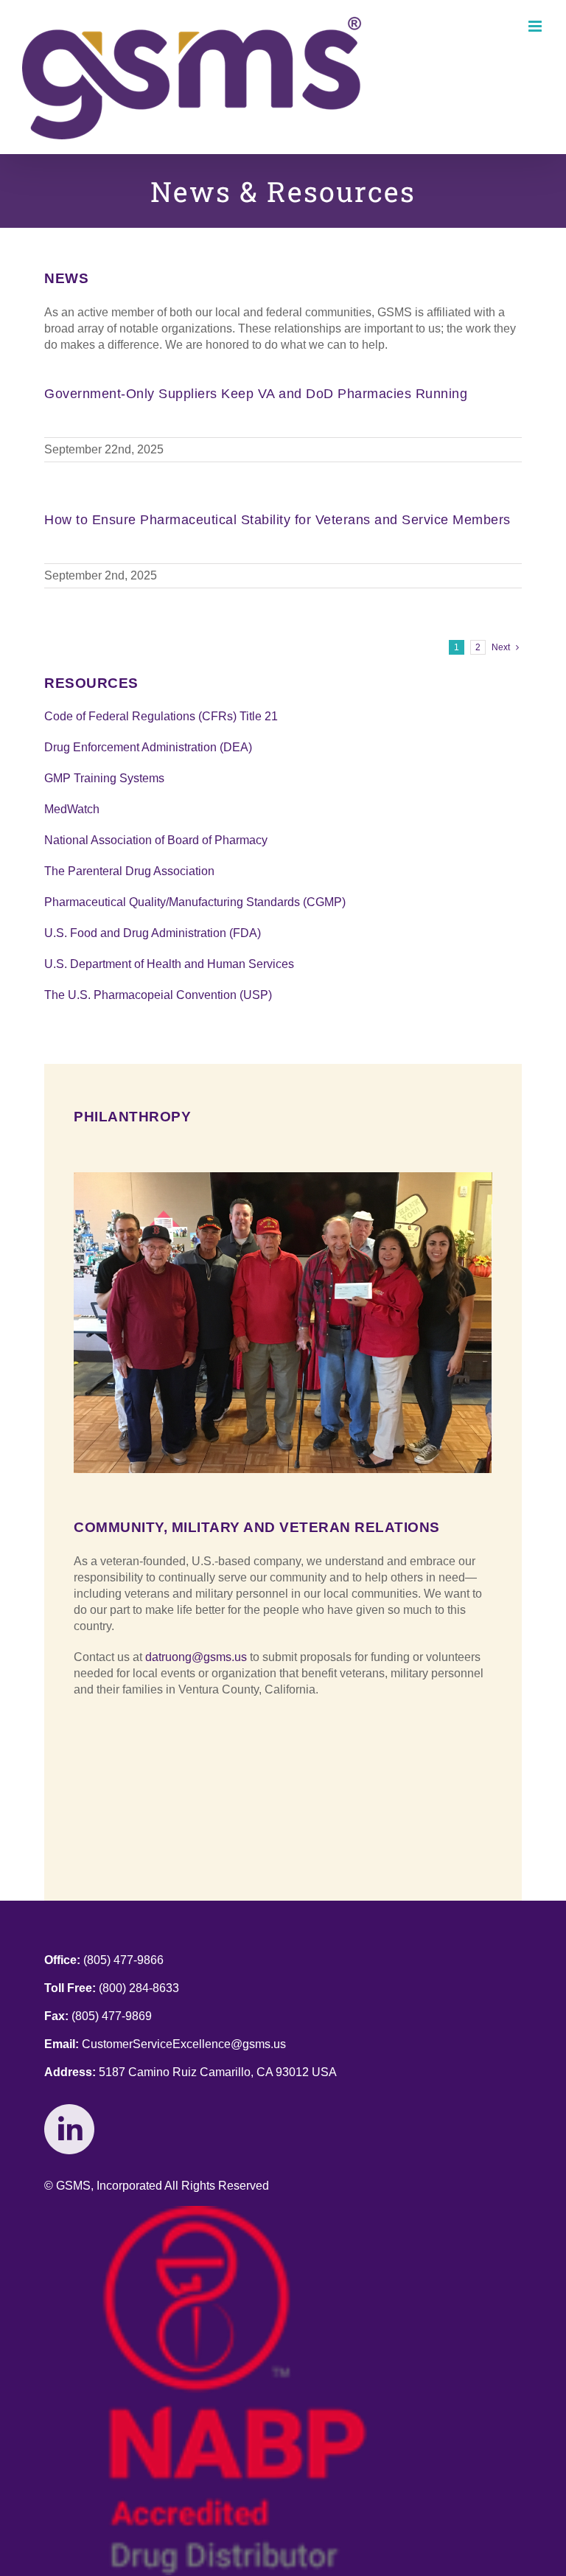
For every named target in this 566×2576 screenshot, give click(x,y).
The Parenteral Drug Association (129, 871)
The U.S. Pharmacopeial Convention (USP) (158, 995)
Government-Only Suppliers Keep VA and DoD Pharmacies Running (256, 394)
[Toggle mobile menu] (536, 26)
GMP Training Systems (104, 778)
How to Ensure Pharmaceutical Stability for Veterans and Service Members (277, 520)
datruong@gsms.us (196, 1657)
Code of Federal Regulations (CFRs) (142, 716)
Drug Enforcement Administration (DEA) (148, 747)
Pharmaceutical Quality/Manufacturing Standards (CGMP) (195, 902)
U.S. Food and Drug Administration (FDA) (153, 933)
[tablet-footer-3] (235, 2211)
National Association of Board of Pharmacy (156, 840)
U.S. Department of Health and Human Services (169, 964)
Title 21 (259, 716)
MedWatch (72, 809)
